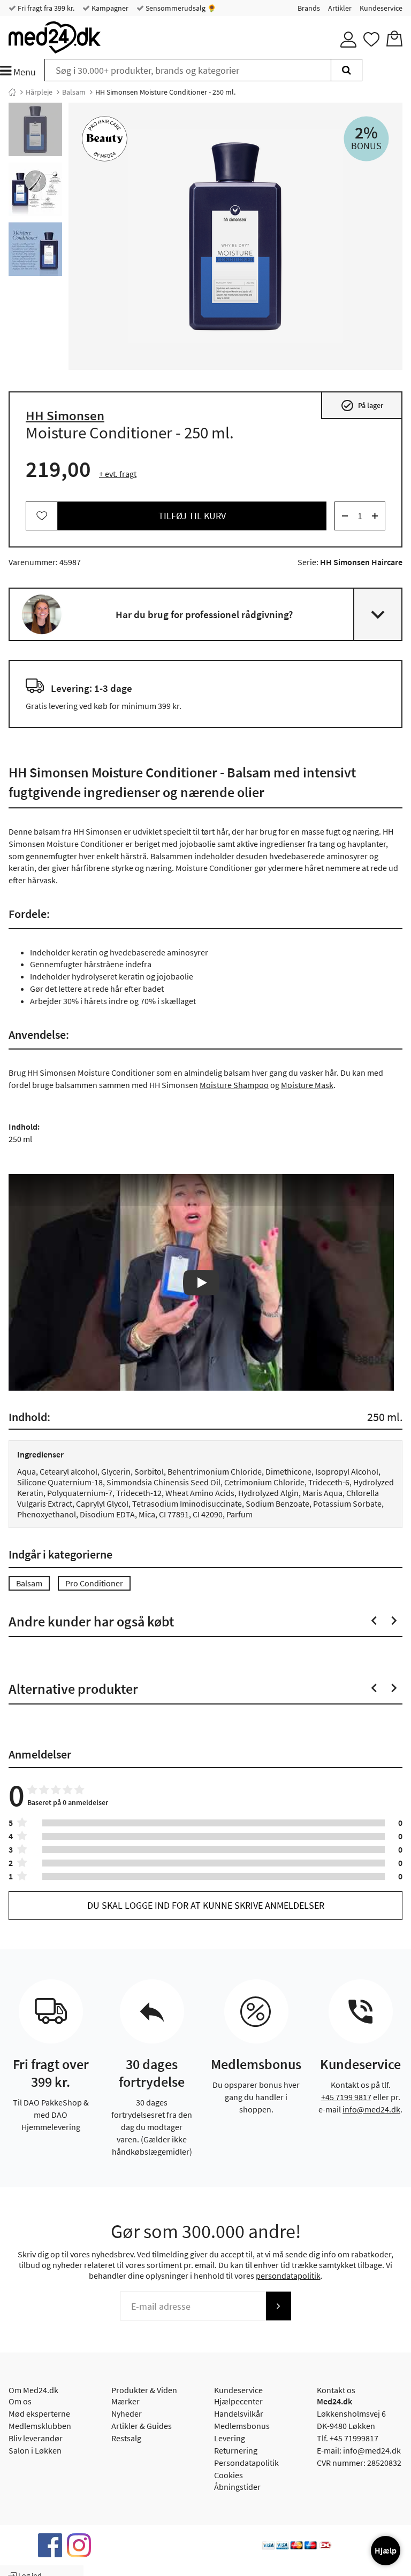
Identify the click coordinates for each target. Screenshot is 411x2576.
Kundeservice (381, 8)
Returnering (236, 2450)
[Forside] (12, 92)
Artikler (340, 8)
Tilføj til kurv (192, 516)
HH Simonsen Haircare (361, 562)
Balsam (74, 92)
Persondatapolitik (246, 2463)
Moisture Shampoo (234, 1085)
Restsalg (126, 2438)
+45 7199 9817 (346, 2097)
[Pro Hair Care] (105, 139)
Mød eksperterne (39, 2413)
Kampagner (109, 8)
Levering (230, 2438)
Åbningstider (237, 2487)
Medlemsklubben (40, 2426)
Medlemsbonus (242, 2426)
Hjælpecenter (238, 2401)
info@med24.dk (371, 2109)
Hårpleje (39, 92)
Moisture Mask (307, 1085)
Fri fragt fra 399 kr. (45, 8)
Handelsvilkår (239, 2413)
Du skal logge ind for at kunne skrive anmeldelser (206, 1905)
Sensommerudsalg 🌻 (180, 8)
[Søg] (347, 70)
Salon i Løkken (35, 2450)
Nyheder (127, 2413)
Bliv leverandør (36, 2438)
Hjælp (386, 2550)
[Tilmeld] (278, 2306)
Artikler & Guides (142, 2426)
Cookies (229, 2475)
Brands (309, 8)
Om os (20, 2401)
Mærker (125, 2401)
